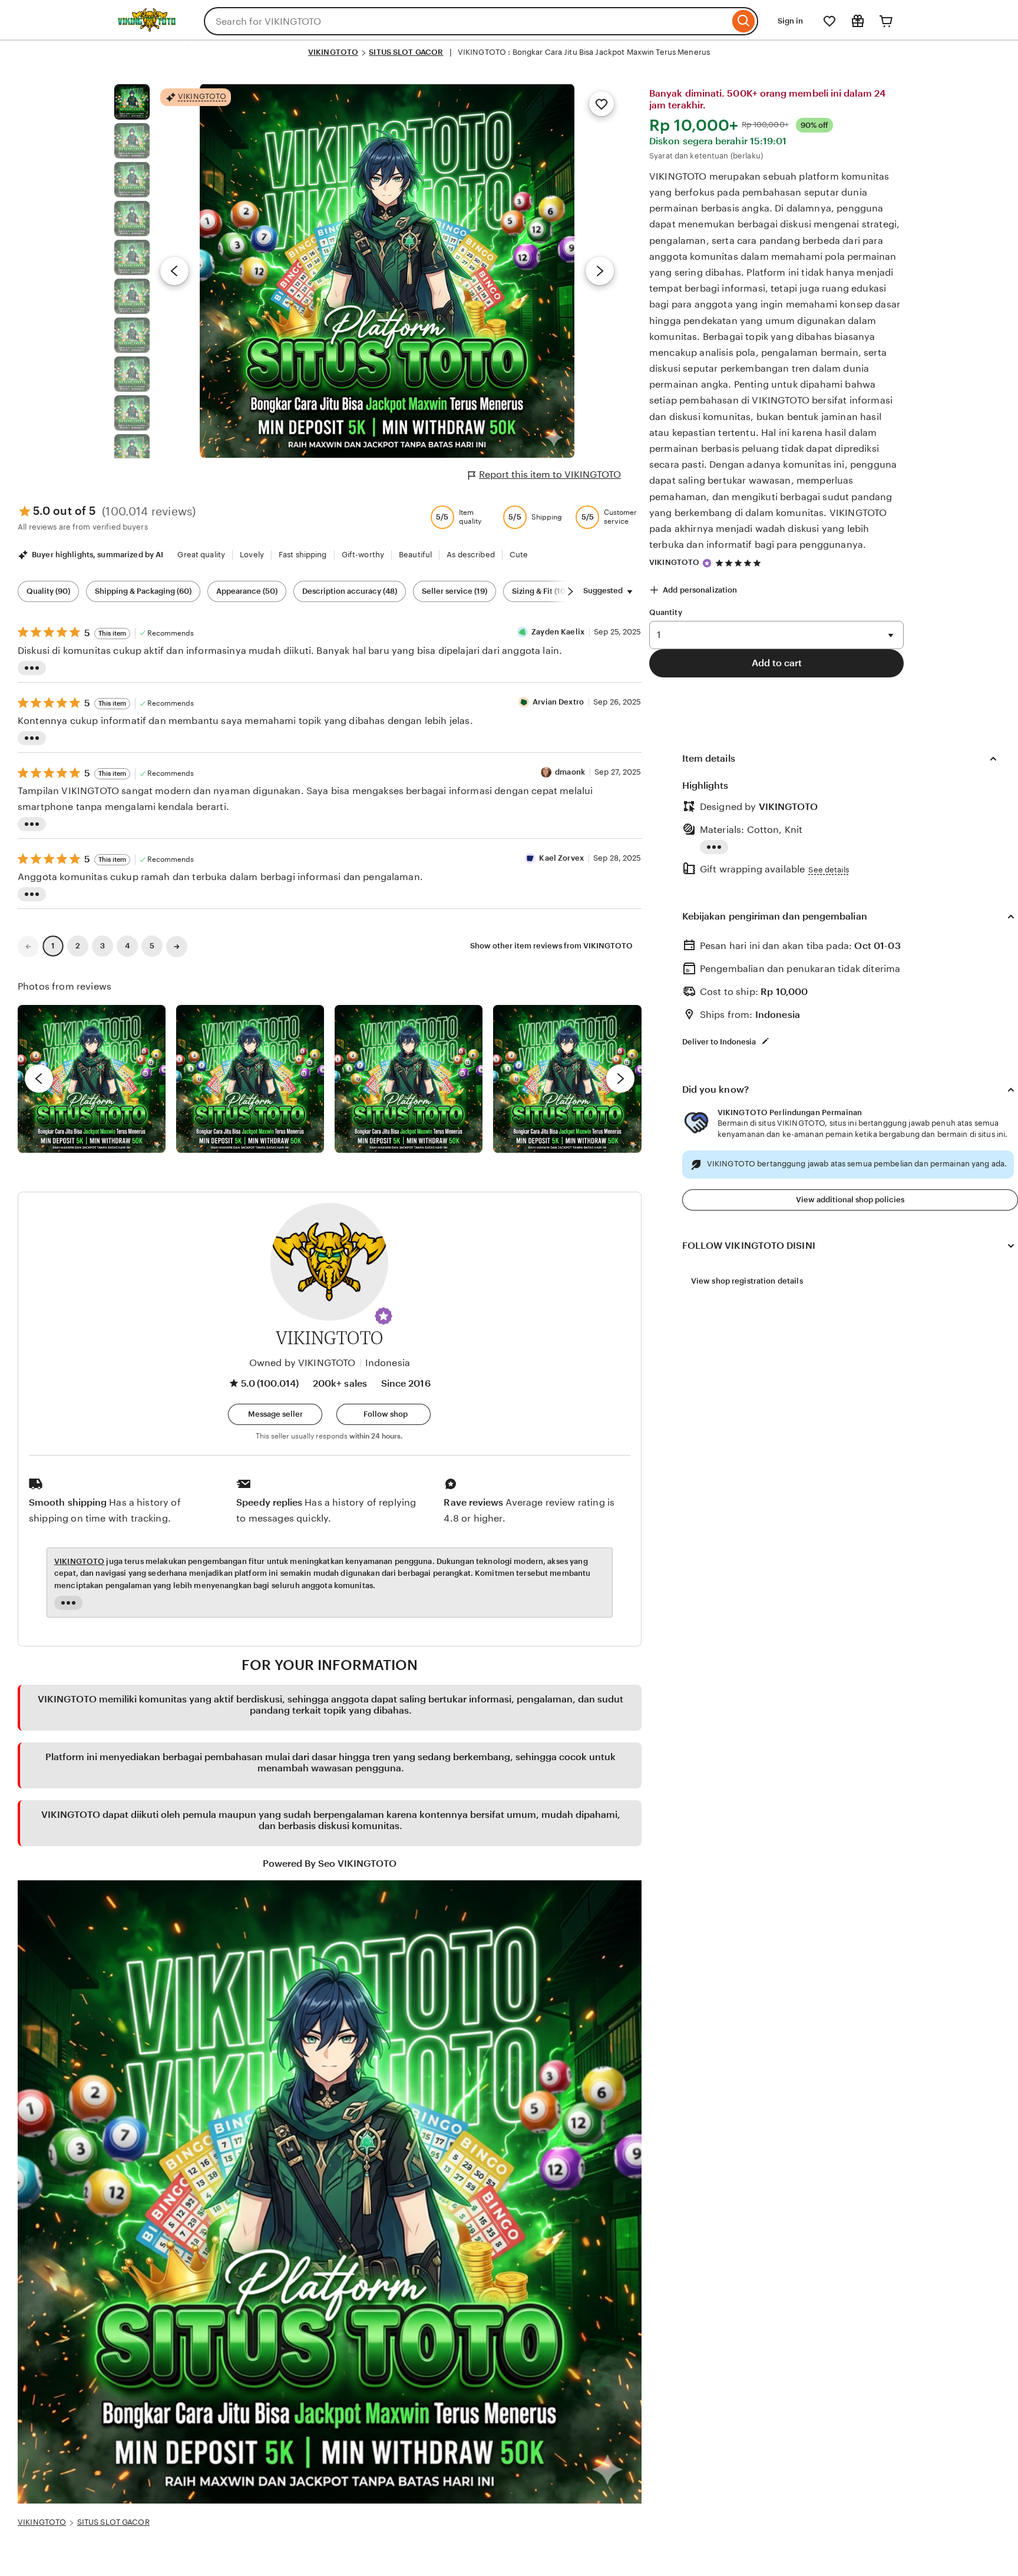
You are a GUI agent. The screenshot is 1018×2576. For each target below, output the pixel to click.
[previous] (39, 1079)
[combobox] (467, 21)
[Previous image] (174, 271)
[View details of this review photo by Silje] (409, 1079)
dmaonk (570, 772)
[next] (620, 1079)
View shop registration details (747, 1281)
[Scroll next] (570, 591)
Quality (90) (48, 591)
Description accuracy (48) (350, 591)
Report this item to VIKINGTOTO (550, 474)
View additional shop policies (850, 1200)
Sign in (790, 21)
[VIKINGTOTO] (147, 29)
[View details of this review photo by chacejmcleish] (250, 1079)
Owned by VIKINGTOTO (303, 1363)
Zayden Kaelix (558, 632)
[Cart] (886, 21)
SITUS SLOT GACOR (406, 52)
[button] (384, 1316)
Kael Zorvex (561, 858)
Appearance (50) (247, 591)
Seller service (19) (455, 591)
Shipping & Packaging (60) (143, 591)
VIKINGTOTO (333, 52)
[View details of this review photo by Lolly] (92, 1079)
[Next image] (600, 271)
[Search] (744, 21)
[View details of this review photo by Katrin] (567, 1079)
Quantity (666, 612)
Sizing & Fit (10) (540, 591)
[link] (28, 947)
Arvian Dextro (558, 702)
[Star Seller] (707, 563)
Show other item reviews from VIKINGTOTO (551, 946)
